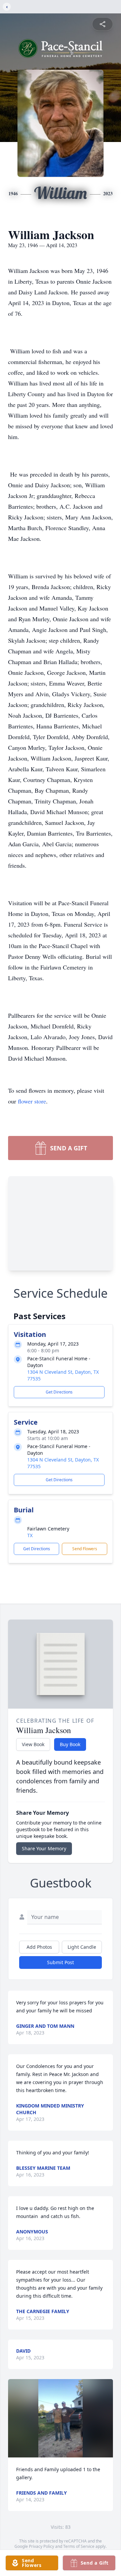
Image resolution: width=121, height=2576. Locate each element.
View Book (33, 1744)
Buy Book (70, 1744)
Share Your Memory (44, 1848)
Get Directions (59, 1392)
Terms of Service (79, 2546)
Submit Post (61, 1962)
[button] (61, 2418)
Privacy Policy (42, 2546)
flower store (32, 1101)
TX (30, 1535)
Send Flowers (85, 1549)
